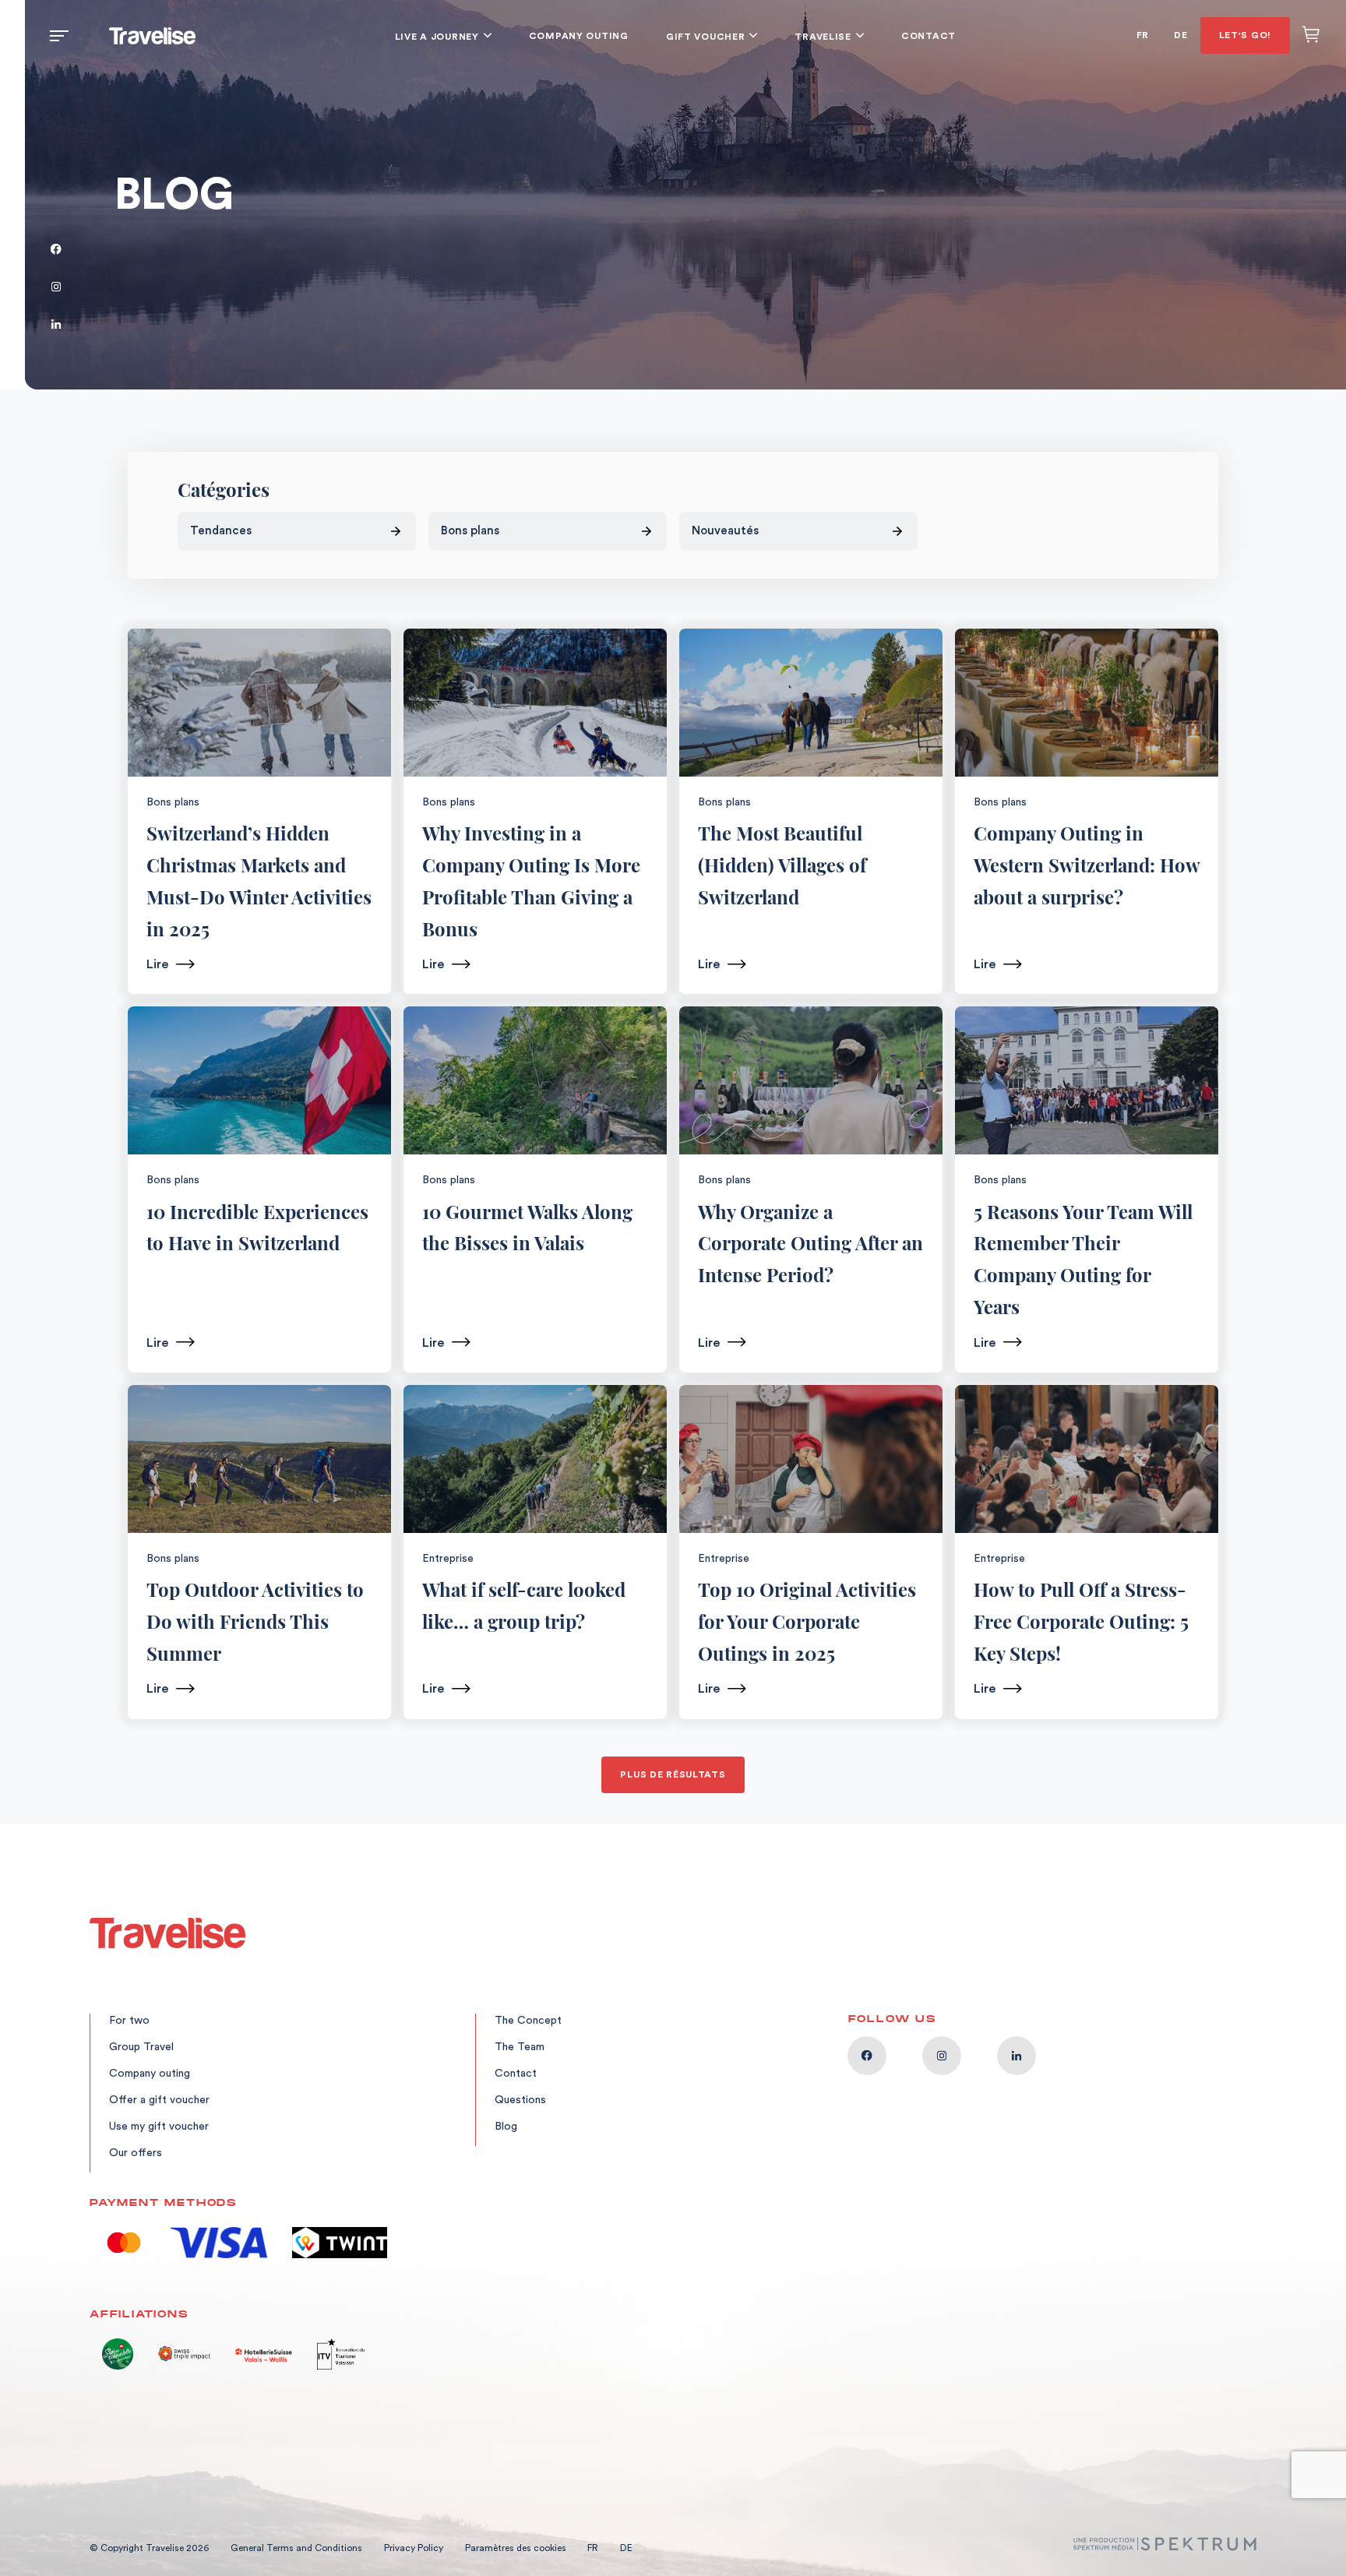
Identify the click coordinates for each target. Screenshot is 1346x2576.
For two (129, 2021)
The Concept (528, 2021)
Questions (520, 2100)
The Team (520, 2047)
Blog (506, 2127)
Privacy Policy (414, 2548)
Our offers (136, 2153)
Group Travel (141, 2047)
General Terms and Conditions (296, 2548)
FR (1143, 35)
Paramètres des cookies (517, 2548)
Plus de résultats (673, 1774)
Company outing (579, 36)
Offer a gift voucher (159, 2100)
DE (1180, 35)
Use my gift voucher (159, 2127)
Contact (928, 36)
